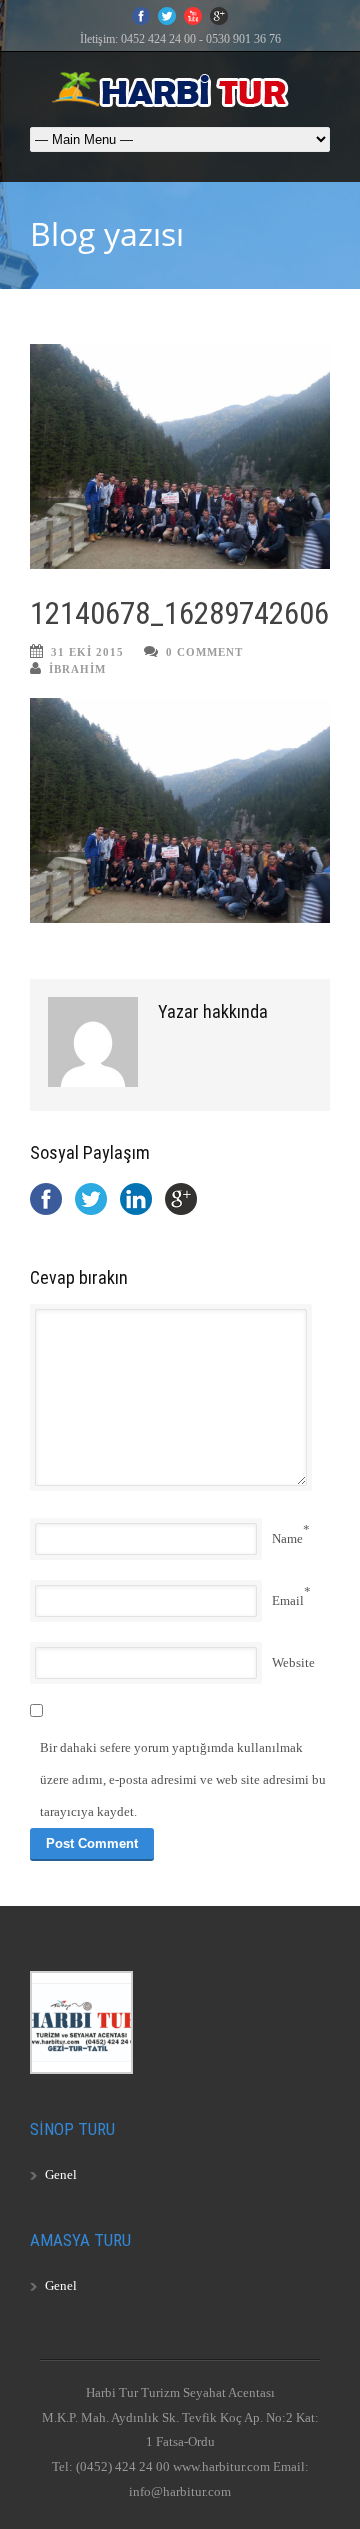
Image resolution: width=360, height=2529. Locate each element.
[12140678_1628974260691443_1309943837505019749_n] (180, 456)
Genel (61, 2174)
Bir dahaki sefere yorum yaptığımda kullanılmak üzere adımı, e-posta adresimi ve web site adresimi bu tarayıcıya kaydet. (183, 1779)
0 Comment (204, 652)
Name (287, 1538)
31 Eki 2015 (87, 652)
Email (288, 1600)
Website (293, 1662)
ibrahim (77, 669)
